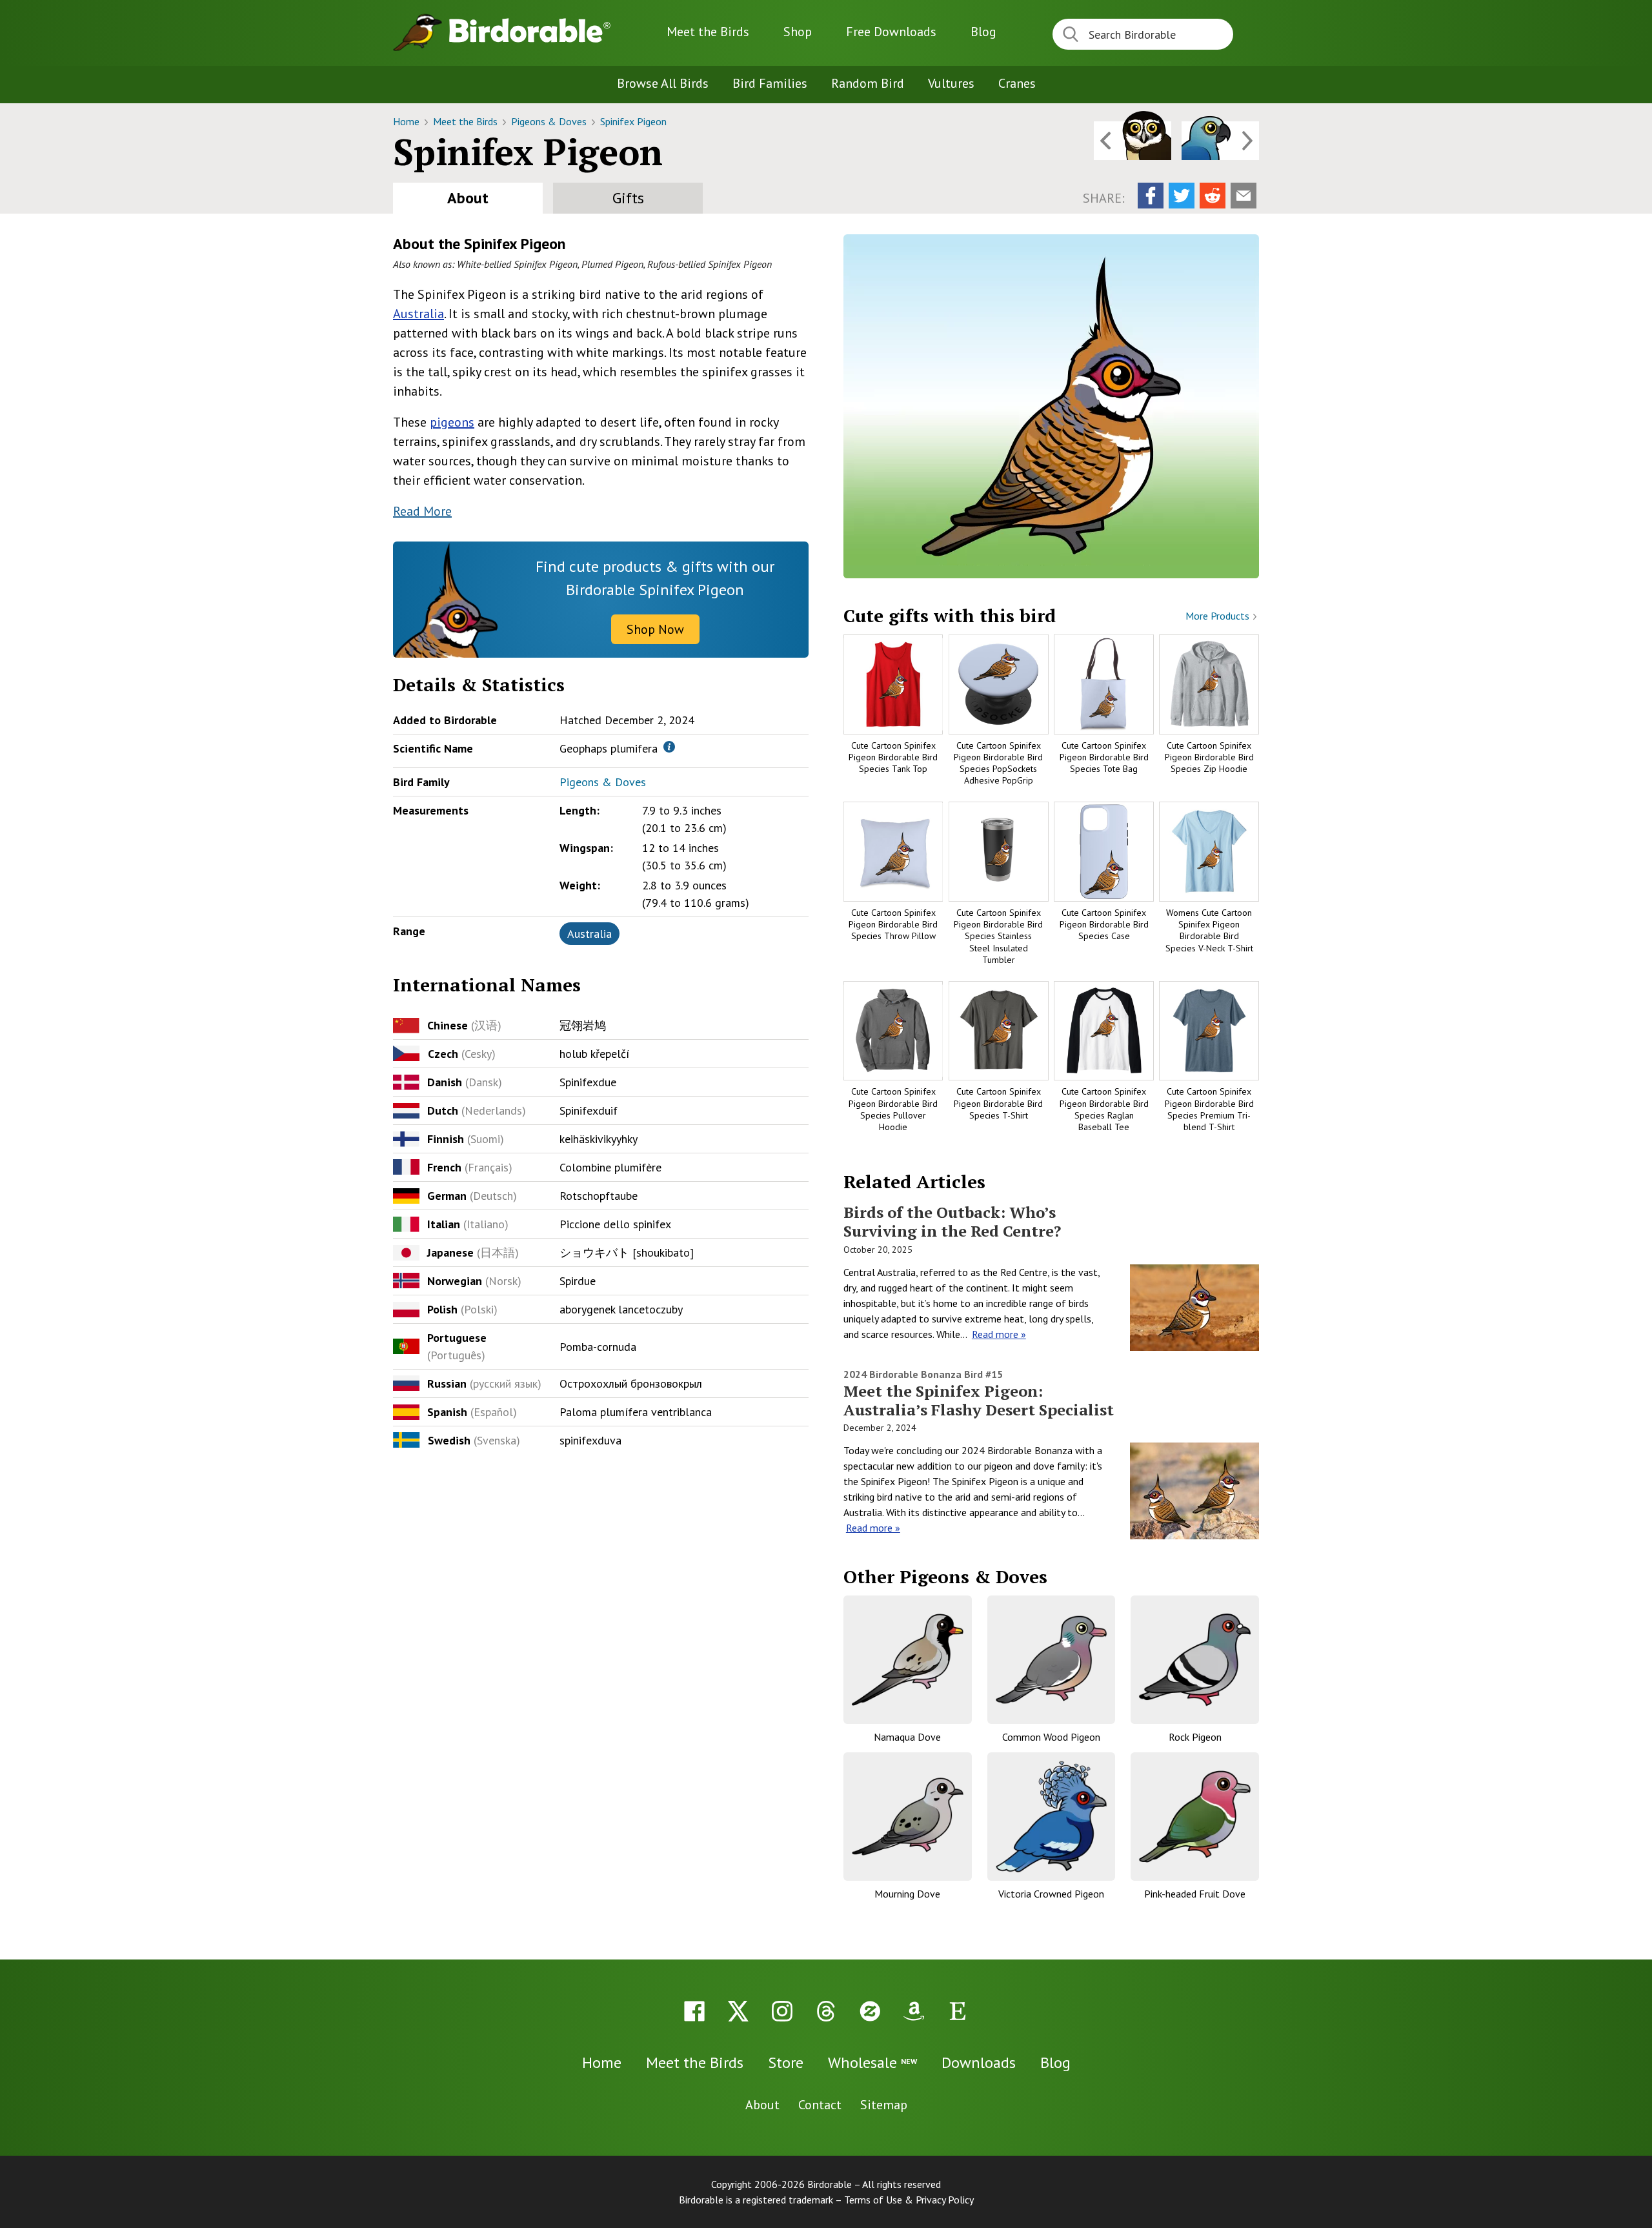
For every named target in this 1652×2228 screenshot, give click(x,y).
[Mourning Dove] (908, 1817)
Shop (798, 32)
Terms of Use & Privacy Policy (909, 2200)
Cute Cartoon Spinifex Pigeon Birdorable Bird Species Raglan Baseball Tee (1104, 1109)
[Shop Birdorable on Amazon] (914, 2011)
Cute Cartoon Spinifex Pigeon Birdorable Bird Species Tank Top (893, 757)
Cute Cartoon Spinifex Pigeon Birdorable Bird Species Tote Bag (1104, 757)
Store (786, 2062)
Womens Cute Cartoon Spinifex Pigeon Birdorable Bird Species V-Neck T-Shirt (1209, 930)
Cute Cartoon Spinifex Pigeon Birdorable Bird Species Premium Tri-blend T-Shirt (1209, 1109)
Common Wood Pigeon (1051, 1737)
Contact (820, 2105)
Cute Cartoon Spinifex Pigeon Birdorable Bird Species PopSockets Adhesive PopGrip (998, 763)
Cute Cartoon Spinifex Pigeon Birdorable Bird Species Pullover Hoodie (893, 1109)
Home (408, 121)
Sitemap (884, 2105)
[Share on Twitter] (1182, 196)
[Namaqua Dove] (908, 1660)
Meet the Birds (708, 32)
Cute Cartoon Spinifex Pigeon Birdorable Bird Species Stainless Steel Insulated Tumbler (998, 936)
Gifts (628, 198)
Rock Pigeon (1195, 1737)
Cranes (1017, 83)
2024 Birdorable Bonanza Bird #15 (923, 1374)
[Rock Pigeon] (1195, 1660)
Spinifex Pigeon (633, 121)
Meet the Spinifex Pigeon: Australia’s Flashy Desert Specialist (979, 1400)
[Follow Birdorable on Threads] (826, 2011)
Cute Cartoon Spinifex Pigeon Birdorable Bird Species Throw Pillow (893, 924)
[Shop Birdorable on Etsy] (958, 2011)
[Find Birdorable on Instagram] (782, 2011)
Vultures (951, 83)
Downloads (891, 32)
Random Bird (868, 83)
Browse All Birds (663, 83)
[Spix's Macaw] (1220, 141)
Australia (418, 314)
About (468, 198)
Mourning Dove (907, 1894)
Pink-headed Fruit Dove (1195, 1894)
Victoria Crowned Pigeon (1051, 1894)
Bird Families (770, 83)
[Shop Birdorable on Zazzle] (870, 2011)
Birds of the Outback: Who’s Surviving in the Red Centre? (952, 1221)
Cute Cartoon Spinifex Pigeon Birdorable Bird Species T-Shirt (998, 1103)
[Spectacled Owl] (1133, 141)
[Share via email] (1244, 196)
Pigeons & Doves (550, 121)
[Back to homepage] (530, 30)
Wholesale (872, 2062)
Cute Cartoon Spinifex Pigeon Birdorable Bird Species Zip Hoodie (1209, 757)
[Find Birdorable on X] (738, 2011)
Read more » (999, 1334)
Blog (983, 32)
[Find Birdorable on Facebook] (694, 2011)
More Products (1219, 616)
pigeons (452, 422)
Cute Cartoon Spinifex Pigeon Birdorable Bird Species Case (1104, 924)
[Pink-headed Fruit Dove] (1195, 1817)
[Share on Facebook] (1151, 196)
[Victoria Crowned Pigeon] (1052, 1817)
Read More (422, 511)
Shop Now (655, 629)
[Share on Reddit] (1213, 196)
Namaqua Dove (907, 1737)
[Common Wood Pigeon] (1052, 1660)
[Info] (669, 747)
